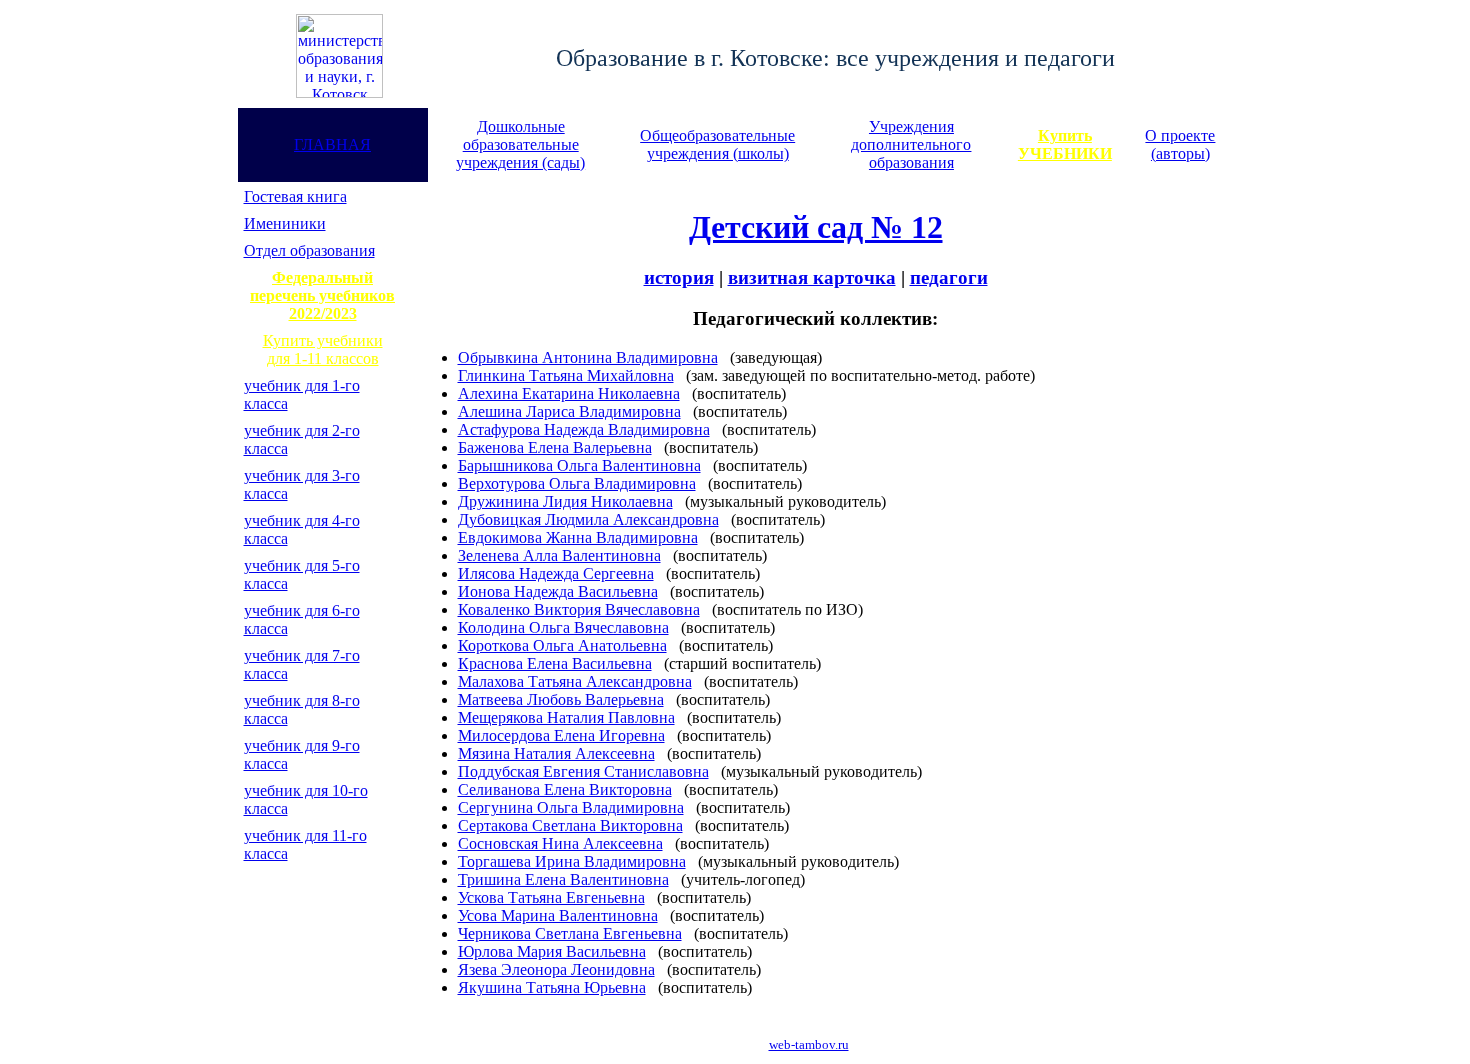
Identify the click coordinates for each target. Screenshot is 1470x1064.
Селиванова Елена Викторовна (565, 789)
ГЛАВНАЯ (332, 144)
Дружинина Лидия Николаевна (565, 501)
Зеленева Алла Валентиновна (559, 555)
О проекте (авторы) (1180, 144)
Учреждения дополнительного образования (911, 144)
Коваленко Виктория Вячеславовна (579, 609)
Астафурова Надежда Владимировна (584, 429)
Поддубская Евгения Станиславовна (583, 771)
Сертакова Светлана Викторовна (570, 825)
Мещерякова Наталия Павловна (566, 717)
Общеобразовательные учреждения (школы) (717, 144)
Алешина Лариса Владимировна (569, 411)
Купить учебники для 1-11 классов (323, 349)
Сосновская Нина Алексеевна (560, 843)
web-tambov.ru (809, 1044)
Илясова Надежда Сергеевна (556, 573)
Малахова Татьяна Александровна (575, 681)
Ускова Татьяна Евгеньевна (551, 897)
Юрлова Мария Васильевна (552, 951)
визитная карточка (812, 277)
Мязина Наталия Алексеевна (556, 753)
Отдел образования (309, 250)
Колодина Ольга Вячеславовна (563, 627)
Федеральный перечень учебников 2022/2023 (322, 295)
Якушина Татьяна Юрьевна (552, 987)
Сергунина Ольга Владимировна (571, 807)
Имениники (285, 223)
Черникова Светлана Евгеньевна (570, 933)
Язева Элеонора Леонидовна (556, 969)
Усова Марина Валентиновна (558, 915)
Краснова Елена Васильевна (555, 663)
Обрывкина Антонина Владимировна (588, 357)
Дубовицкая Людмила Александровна (588, 519)
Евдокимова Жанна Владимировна (578, 537)
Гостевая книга (295, 196)
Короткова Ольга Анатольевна (562, 645)
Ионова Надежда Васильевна (558, 591)
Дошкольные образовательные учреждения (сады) (520, 144)
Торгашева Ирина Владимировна (572, 861)
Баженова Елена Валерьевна (555, 447)
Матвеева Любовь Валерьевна (561, 699)
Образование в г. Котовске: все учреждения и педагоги (835, 58)
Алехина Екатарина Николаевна (569, 393)
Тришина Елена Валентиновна (563, 879)
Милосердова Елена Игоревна (561, 735)
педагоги (949, 277)
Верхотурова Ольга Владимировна (577, 483)
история (679, 277)
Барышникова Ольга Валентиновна (579, 465)
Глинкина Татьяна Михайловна (566, 375)
